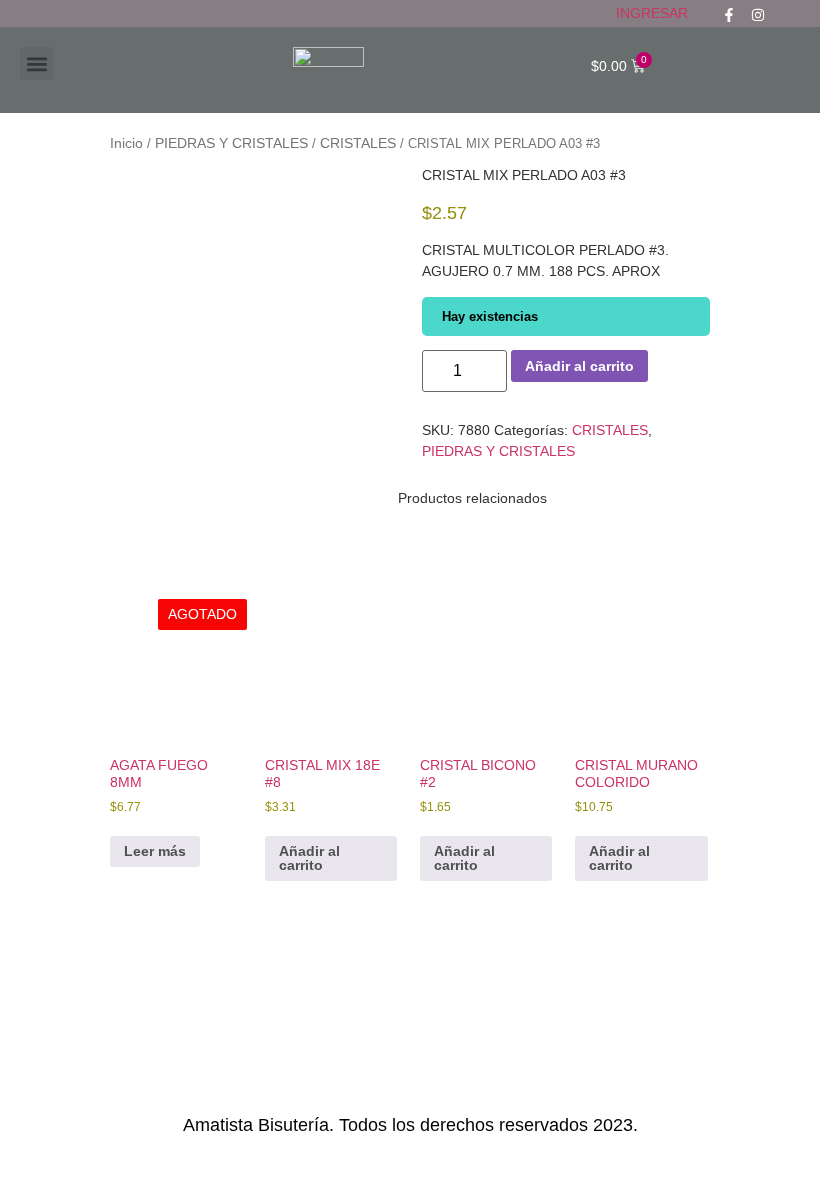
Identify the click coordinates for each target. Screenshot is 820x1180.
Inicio (126, 143)
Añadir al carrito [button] (309, 858)
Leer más (155, 851)
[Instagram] (758, 15)
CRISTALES (358, 143)
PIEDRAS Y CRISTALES (231, 143)
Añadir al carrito (579, 366)
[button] (36, 63)
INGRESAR (652, 13)
